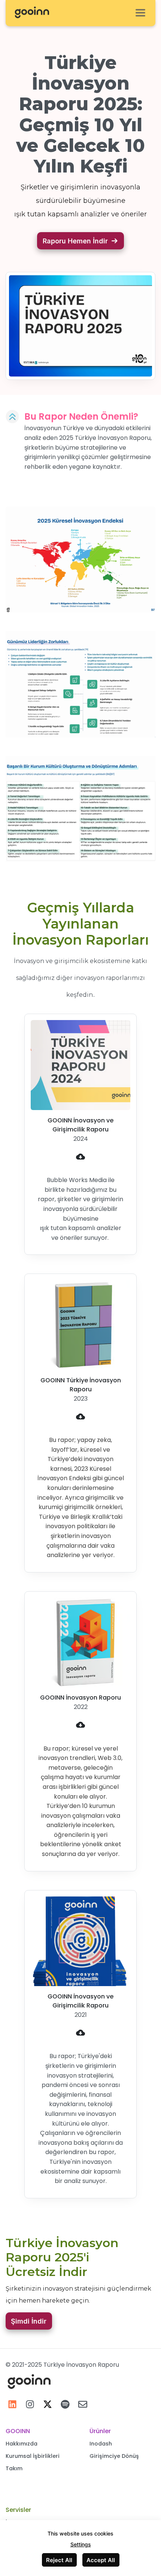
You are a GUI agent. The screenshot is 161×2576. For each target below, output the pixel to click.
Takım (14, 2468)
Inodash (101, 2444)
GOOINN (18, 2431)
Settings (81, 2544)
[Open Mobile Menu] (140, 13)
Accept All (101, 2560)
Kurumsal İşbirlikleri (33, 2456)
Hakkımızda (22, 2444)
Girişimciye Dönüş (114, 2456)
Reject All (59, 2560)
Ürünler (100, 2431)
